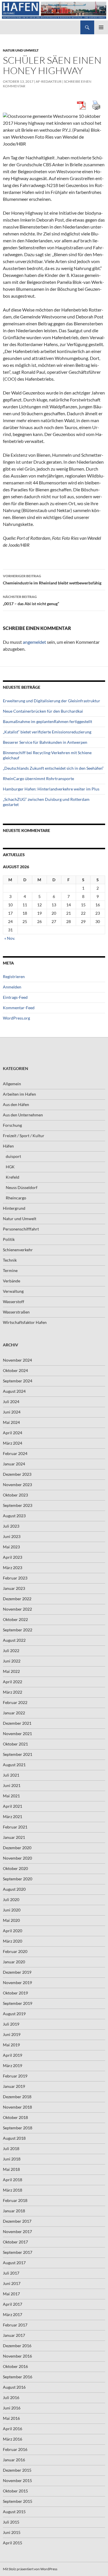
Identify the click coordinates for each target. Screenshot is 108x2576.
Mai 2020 (11, 1920)
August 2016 (14, 2387)
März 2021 (13, 1817)
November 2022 (17, 1609)
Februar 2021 (15, 1827)
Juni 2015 (12, 2532)
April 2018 (13, 2180)
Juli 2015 (11, 2522)
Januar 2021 (14, 1837)
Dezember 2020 (17, 1848)
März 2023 (13, 1568)
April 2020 (13, 1931)
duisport (13, 1156)
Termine (10, 1270)
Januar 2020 (14, 1962)
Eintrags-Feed (15, 997)
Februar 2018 (15, 2200)
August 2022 (14, 1640)
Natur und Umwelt (21, 50)
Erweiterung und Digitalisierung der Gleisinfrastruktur (52, 701)
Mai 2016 (11, 2418)
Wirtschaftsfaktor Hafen (25, 1322)
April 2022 (13, 1682)
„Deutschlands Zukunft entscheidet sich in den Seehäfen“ (53, 768)
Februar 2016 (15, 2449)
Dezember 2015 (17, 2470)
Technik (10, 1260)
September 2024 (18, 1381)
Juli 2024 (11, 1402)
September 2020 (18, 1879)
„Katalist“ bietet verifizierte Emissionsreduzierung (47, 732)
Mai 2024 (11, 1422)
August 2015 (14, 2512)
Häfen (8, 1146)
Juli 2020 (11, 1900)
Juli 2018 (11, 2148)
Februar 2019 (15, 2076)
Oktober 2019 (15, 1993)
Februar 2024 (15, 1453)
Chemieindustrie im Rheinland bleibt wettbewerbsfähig (52, 580)
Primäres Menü (101, 27)
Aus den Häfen (16, 1104)
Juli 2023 (11, 1526)
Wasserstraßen (16, 1312)
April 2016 (13, 2429)
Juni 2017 (12, 2283)
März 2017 (13, 2314)
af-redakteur (49, 81)
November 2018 (17, 2107)
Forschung (12, 1125)
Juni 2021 (12, 1785)
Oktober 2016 (15, 2366)
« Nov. (10, 938)
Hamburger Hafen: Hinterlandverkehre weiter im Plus (51, 789)
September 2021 (18, 1754)
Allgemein (12, 1084)
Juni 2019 (12, 2034)
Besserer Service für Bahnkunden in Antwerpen (45, 742)
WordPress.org (16, 1018)
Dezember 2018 (17, 2097)
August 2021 (14, 1765)
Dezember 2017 (17, 2221)
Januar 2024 (14, 1464)
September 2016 (18, 2377)
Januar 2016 (14, 2460)
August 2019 (14, 2014)
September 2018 (18, 2128)
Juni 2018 (12, 2159)
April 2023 (13, 1557)
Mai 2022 (11, 1671)
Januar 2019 (14, 2086)
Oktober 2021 (15, 1744)
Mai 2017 (11, 2294)
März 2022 (13, 1692)
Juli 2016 (11, 2397)
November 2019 (17, 1983)
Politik (9, 1239)
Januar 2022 (14, 1713)
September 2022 (18, 1630)
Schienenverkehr (18, 1250)
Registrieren (14, 976)
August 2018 (14, 2138)
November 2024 (17, 1360)
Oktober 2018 (15, 2117)
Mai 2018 (11, 2169)
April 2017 (13, 2304)
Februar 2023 (15, 1578)
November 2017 (17, 2231)
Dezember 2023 (17, 1474)
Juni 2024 (12, 1412)
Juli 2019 (11, 2024)
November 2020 (17, 1858)
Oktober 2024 (15, 1370)
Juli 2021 (11, 1775)
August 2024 (14, 1391)
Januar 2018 (14, 2211)
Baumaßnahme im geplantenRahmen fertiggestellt (48, 721)
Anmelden (12, 987)
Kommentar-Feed (19, 1008)
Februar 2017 (15, 2325)
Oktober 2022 (15, 1619)
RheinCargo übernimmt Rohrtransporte (38, 779)
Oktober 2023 (15, 1495)
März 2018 (13, 2190)
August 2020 (14, 1889)
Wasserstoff (14, 1302)
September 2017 (18, 2252)
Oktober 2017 (15, 2242)
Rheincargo (16, 1198)
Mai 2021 (11, 1796)
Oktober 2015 (15, 2491)
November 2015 (17, 2480)
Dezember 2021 (17, 1723)
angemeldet (34, 642)
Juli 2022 (11, 1651)
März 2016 (13, 2439)
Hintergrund (14, 1208)
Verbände (12, 1281)
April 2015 (13, 2543)
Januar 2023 (14, 1588)
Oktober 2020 (15, 1868)
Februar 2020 (15, 1951)
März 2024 (13, 1443)
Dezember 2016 (17, 2346)
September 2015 (18, 2501)
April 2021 (13, 1806)
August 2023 (14, 1516)
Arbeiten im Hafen (19, 1094)
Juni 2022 (12, 1661)
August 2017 (14, 2263)
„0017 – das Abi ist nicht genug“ (31, 600)
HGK (10, 1167)
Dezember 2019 (17, 1972)
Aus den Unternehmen (23, 1115)
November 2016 (17, 2356)
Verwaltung (13, 1291)
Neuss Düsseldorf (22, 1187)
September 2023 (18, 1505)
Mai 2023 (11, 1547)
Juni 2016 (12, 2408)
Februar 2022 (15, 1702)
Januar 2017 (14, 2335)
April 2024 (13, 1433)
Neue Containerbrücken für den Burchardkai (43, 711)
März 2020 (13, 1941)
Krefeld (13, 1177)
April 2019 (13, 2055)
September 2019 (18, 2003)
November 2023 (17, 1485)
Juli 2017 (11, 2273)
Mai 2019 (11, 2045)
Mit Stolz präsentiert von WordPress (30, 2569)
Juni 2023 (12, 1536)
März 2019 (13, 2065)
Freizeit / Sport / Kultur (24, 1136)
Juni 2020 (12, 1910)
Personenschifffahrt (21, 1229)
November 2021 (17, 1734)
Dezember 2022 (17, 1599)
